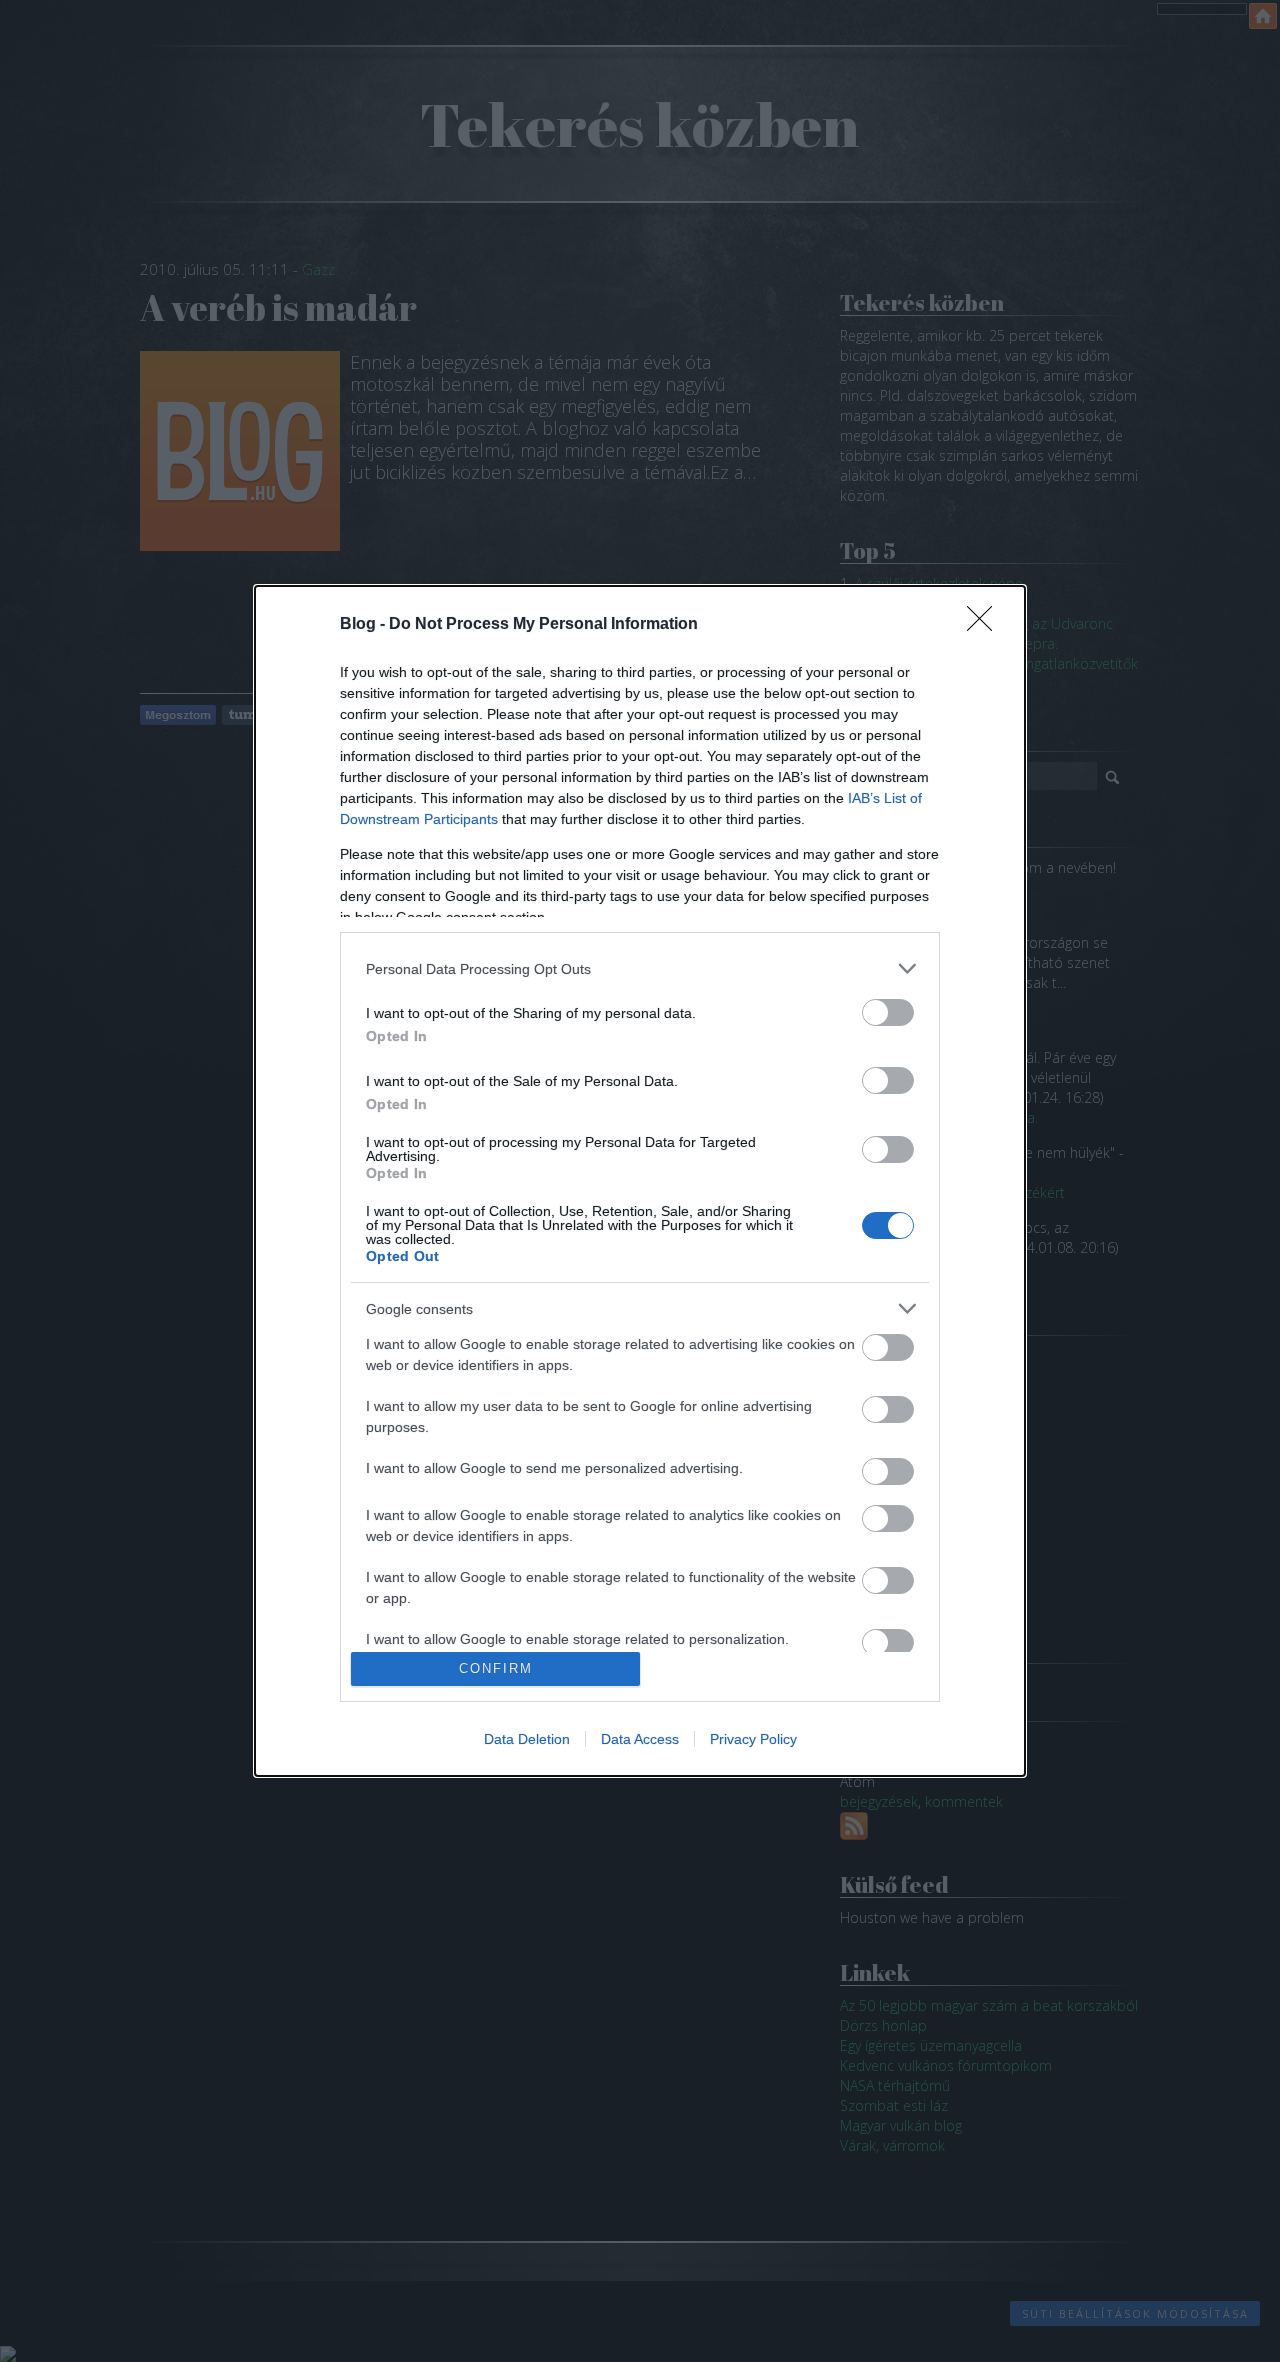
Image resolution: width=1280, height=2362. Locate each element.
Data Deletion (527, 1739)
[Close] (986, 625)
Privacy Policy (753, 1739)
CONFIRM (496, 1668)
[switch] (888, 1012)
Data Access (640, 1739)
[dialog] (640, 1181)
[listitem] (640, 968)
